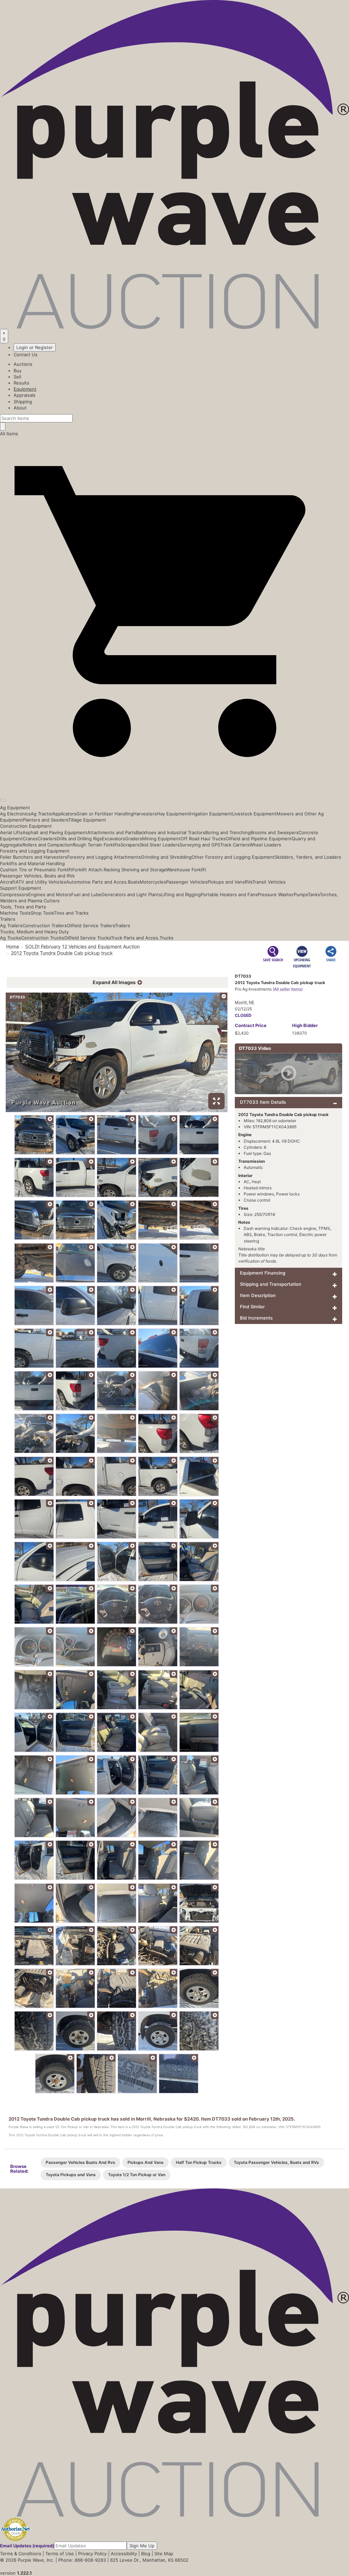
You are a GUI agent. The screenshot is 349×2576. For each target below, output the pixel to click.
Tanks (314, 894)
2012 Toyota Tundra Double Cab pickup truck (62, 953)
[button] (174, 784)
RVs (248, 882)
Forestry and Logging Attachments (104, 857)
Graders (134, 839)
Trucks (166, 938)
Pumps (301, 894)
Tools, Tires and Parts (23, 907)
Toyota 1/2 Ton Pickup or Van (137, 2175)
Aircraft (8, 882)
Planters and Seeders (45, 820)
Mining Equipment (161, 839)
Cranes (30, 839)
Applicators (64, 814)
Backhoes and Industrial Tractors (171, 832)
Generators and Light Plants (131, 894)
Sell (17, 377)
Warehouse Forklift (186, 870)
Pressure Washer (276, 894)
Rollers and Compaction (48, 845)
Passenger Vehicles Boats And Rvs (80, 2162)
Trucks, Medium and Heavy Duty (34, 932)
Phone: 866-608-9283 (82, 2560)
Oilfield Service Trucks (87, 938)
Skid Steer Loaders (160, 845)
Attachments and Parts (112, 832)
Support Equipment (21, 888)
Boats (134, 882)
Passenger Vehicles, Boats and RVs (37, 876)
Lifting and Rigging (181, 894)
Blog (146, 2554)
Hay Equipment (173, 814)
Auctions (23, 364)
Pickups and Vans (226, 882)
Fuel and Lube (86, 894)
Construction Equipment (26, 826)
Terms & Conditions (21, 2554)
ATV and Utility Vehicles (41, 882)
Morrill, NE (245, 1002)
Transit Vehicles (269, 882)
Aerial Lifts (11, 832)
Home (13, 946)
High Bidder (305, 1025)
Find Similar (252, 1307)
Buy (18, 371)
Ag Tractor (42, 814)
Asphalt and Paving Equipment (55, 832)
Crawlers (47, 839)
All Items (9, 434)
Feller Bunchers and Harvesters (34, 857)
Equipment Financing (263, 1273)
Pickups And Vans (146, 2162)
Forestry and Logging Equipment (35, 851)
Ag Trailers (11, 925)
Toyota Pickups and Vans (71, 2175)
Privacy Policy (92, 2554)
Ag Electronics (15, 814)
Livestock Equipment (254, 814)
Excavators (113, 839)
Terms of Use (60, 2554)
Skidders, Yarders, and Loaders (308, 857)
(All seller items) (288, 989)
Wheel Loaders (265, 845)
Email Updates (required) (27, 2546)
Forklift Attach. (88, 870)
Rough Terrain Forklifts (97, 845)
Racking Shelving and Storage (135, 870)
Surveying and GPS (200, 845)
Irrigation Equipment (211, 814)
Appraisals (25, 395)
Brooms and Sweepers (275, 832)
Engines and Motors (50, 894)
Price (251, 1025)
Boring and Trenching (228, 832)
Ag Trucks (11, 938)
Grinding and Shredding (166, 857)
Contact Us (26, 355)
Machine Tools (15, 913)
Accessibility (124, 2554)
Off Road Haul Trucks (203, 839)
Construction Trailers (45, 925)
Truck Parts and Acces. (135, 938)
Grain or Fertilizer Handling (105, 814)
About (20, 408)
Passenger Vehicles (187, 882)
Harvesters (145, 814)
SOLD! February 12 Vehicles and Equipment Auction (82, 946)
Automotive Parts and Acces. (97, 882)
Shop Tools (42, 913)
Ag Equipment (15, 808)
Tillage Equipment (87, 820)
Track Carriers (235, 845)
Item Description (258, 1295)
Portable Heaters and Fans (229, 894)
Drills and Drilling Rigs (79, 839)
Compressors (14, 894)
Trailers (8, 919)
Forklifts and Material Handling (32, 863)
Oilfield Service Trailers (91, 925)
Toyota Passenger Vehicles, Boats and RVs (276, 2162)
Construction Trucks (43, 938)
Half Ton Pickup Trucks (199, 2162)
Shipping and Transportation (271, 1284)
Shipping (23, 402)
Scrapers (130, 845)
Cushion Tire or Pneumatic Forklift (36, 870)
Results (21, 383)
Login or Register (35, 347)
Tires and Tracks (71, 913)
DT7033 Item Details (263, 1102)
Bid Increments (256, 1318)
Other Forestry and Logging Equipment (233, 857)
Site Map (164, 2554)
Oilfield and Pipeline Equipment (259, 839)
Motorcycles (153, 882)
